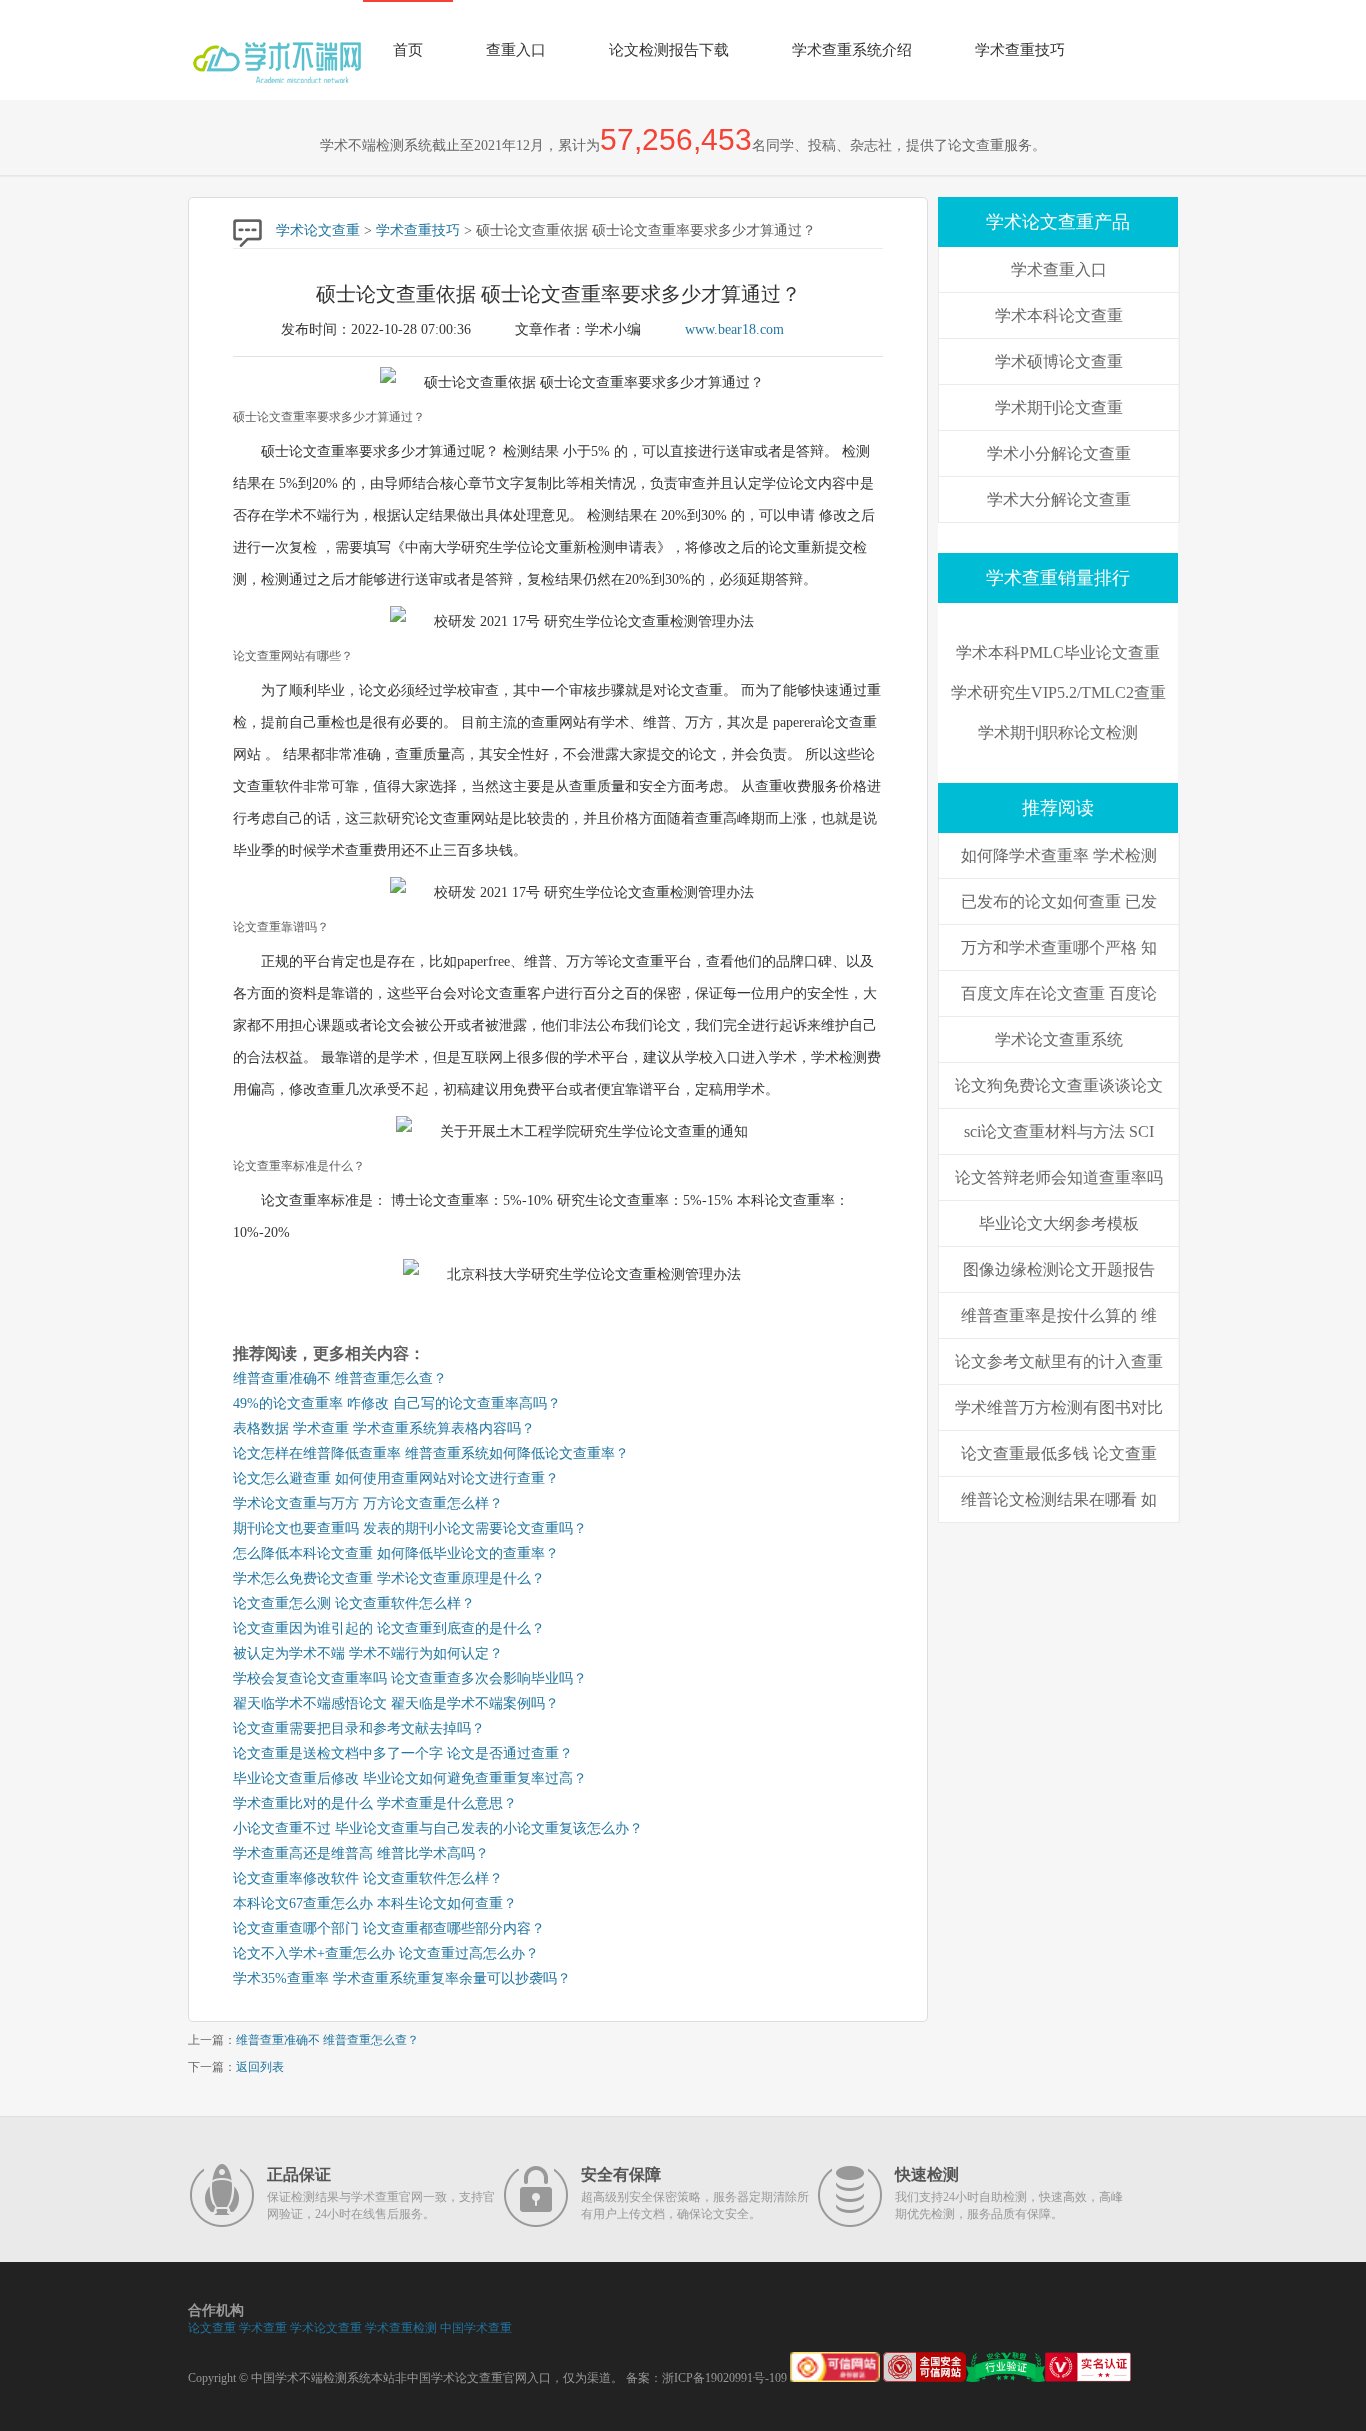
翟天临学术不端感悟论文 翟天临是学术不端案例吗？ (396, 1703)
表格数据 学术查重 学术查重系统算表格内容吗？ (384, 1428)
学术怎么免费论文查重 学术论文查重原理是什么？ (389, 1578)
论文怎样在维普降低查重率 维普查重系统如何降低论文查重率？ (431, 1453)
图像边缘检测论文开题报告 (1059, 1269)
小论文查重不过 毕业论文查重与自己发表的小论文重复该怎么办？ (438, 1828)
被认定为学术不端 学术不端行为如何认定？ (368, 1653)
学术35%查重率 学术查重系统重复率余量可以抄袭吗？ (402, 1978)
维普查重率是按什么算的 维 (1059, 1315)
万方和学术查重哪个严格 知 (1059, 947)
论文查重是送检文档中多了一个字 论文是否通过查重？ (403, 1753)
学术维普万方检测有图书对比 (1059, 1407)
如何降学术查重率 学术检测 (1059, 855)
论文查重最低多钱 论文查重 (1059, 1453)
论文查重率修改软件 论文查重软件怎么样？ (368, 1878)
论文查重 (212, 2328)
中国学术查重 (476, 2328)
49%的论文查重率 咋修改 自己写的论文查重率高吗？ (397, 1403)
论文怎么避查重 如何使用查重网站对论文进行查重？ (396, 1478)
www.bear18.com (734, 329)
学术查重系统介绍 (852, 50)
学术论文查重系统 (1059, 1039)
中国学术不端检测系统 (311, 2378)
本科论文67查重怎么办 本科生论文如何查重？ (375, 1903)
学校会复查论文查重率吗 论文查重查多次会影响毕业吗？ (410, 1678)
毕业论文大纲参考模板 (1059, 1223)
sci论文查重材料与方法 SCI (1059, 1131)
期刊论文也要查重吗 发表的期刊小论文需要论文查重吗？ (410, 1528)
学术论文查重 (318, 230)
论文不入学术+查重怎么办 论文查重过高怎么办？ (386, 1953)
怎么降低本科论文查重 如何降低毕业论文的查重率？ (396, 1553)
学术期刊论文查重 (1059, 407)
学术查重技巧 (1020, 50)
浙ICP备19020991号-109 (724, 2378)
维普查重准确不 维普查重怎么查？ (340, 1378)
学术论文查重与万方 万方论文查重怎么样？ (368, 1503)
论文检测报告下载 (669, 50)
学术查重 (263, 2328)
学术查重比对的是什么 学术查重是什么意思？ (375, 1803)
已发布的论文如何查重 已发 (1059, 901)
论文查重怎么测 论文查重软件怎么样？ (354, 1603)
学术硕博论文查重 (1059, 361)
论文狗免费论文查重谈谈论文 (1059, 1085)
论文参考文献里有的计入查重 (1059, 1361)
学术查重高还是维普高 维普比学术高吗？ (361, 1853)
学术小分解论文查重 (1059, 453)
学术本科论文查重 (1059, 315)
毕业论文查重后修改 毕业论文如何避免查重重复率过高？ (410, 1778)
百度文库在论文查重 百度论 (1059, 993)
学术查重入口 (1059, 269)
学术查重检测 (401, 2328)
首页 (408, 50)
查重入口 (516, 50)
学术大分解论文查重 (1059, 499)
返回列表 (260, 2067)
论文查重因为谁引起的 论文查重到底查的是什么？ (389, 1628)
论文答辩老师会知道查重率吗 (1059, 1177)
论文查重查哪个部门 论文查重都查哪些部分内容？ (389, 1928)
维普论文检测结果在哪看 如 (1059, 1499)
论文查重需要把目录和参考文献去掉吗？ (359, 1728)
